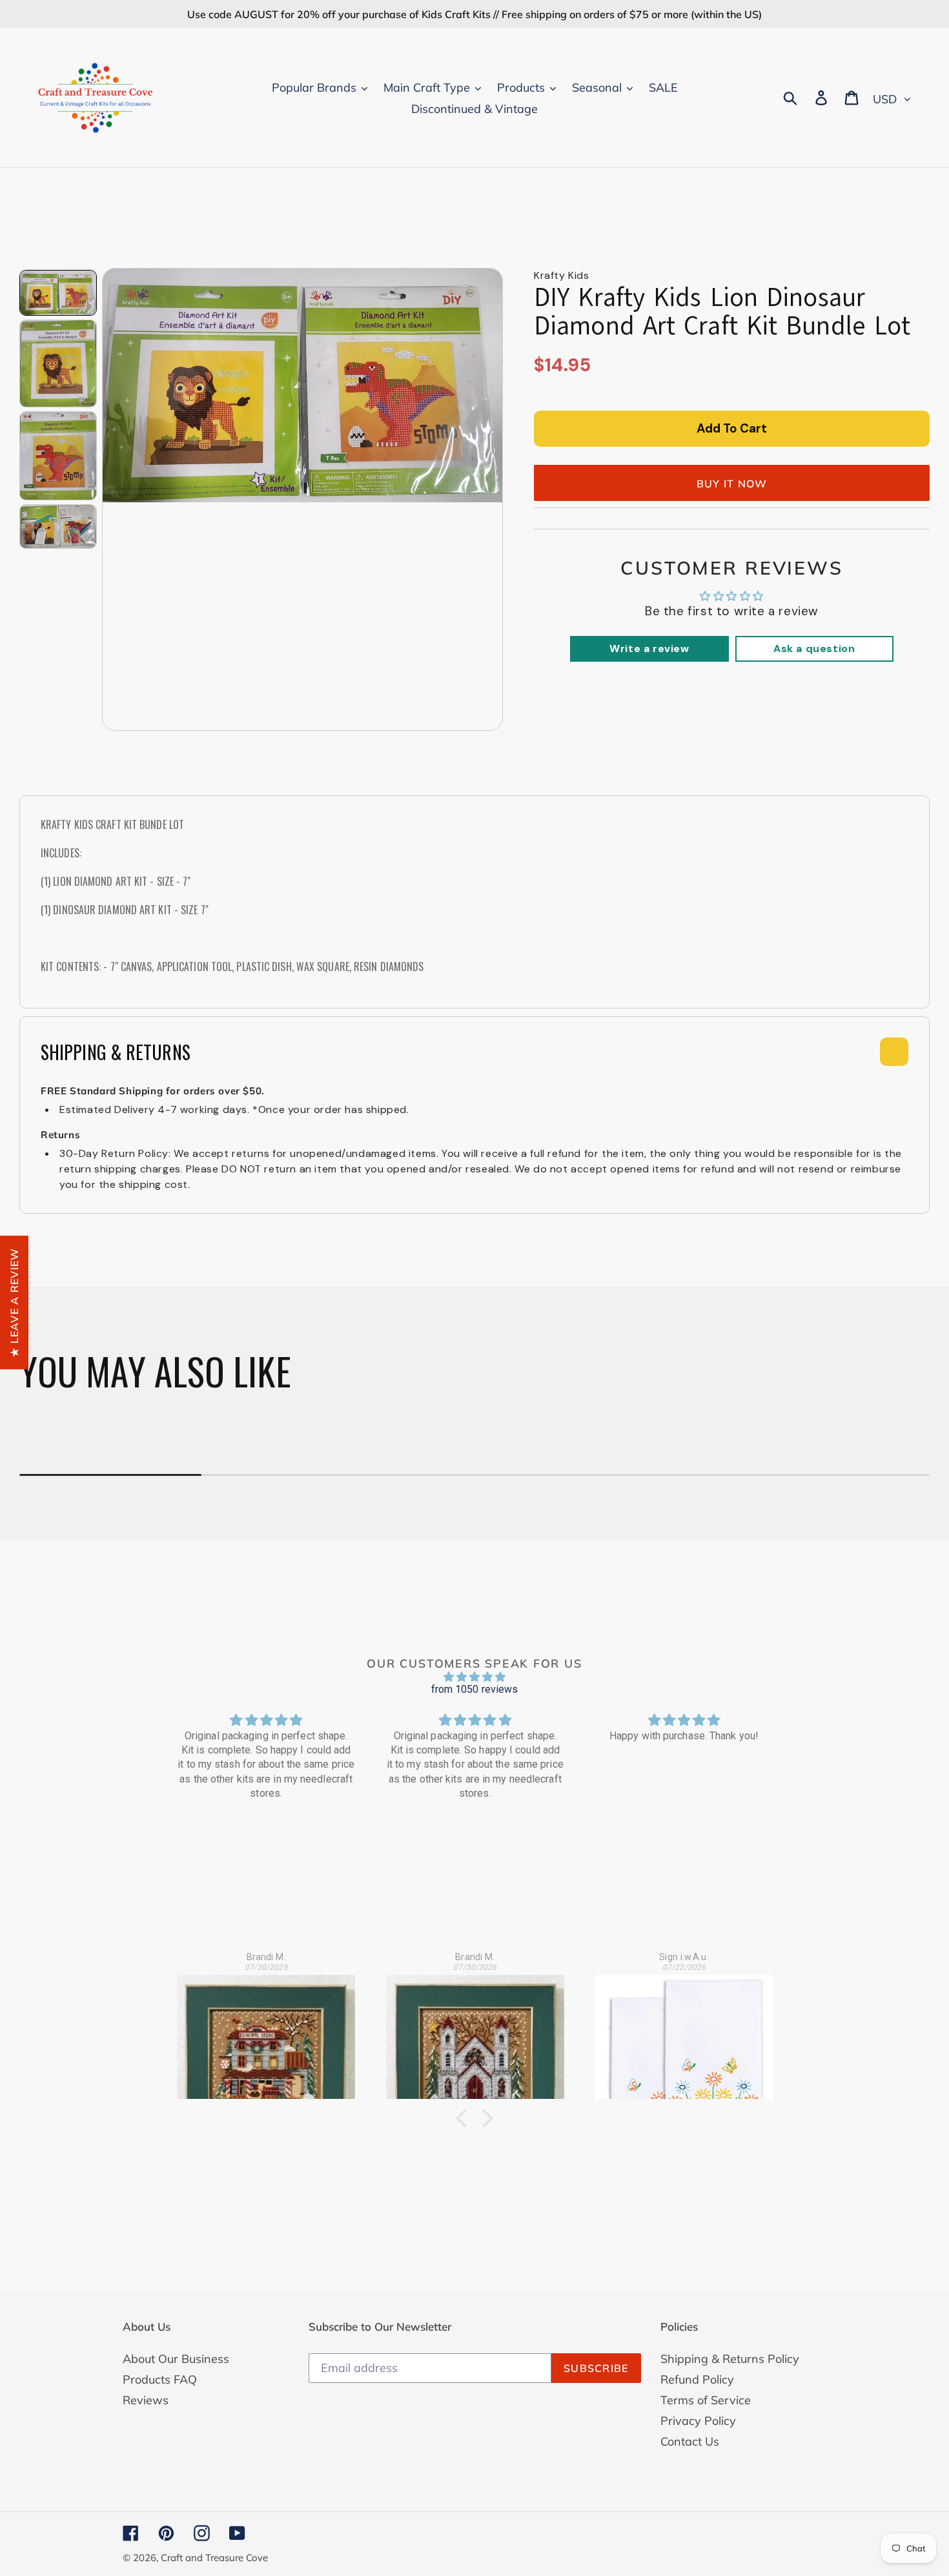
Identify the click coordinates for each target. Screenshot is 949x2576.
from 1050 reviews (475, 1689)
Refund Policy (697, 2379)
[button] (465, 2118)
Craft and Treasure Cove (214, 2558)
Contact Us (690, 2441)
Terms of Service (706, 2400)
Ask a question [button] (814, 649)
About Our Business (176, 2359)
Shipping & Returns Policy (730, 2359)
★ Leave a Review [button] (14, 1302)
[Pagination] (58, 293)
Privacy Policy (698, 2421)
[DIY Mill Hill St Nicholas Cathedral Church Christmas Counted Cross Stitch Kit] (475, 2029)
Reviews (146, 2400)
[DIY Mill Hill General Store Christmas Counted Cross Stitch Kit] (266, 2029)
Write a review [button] (649, 649)
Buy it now (732, 484)
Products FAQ (160, 2379)
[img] (474, 1677)
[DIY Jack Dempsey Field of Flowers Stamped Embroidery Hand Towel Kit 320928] (684, 2029)
